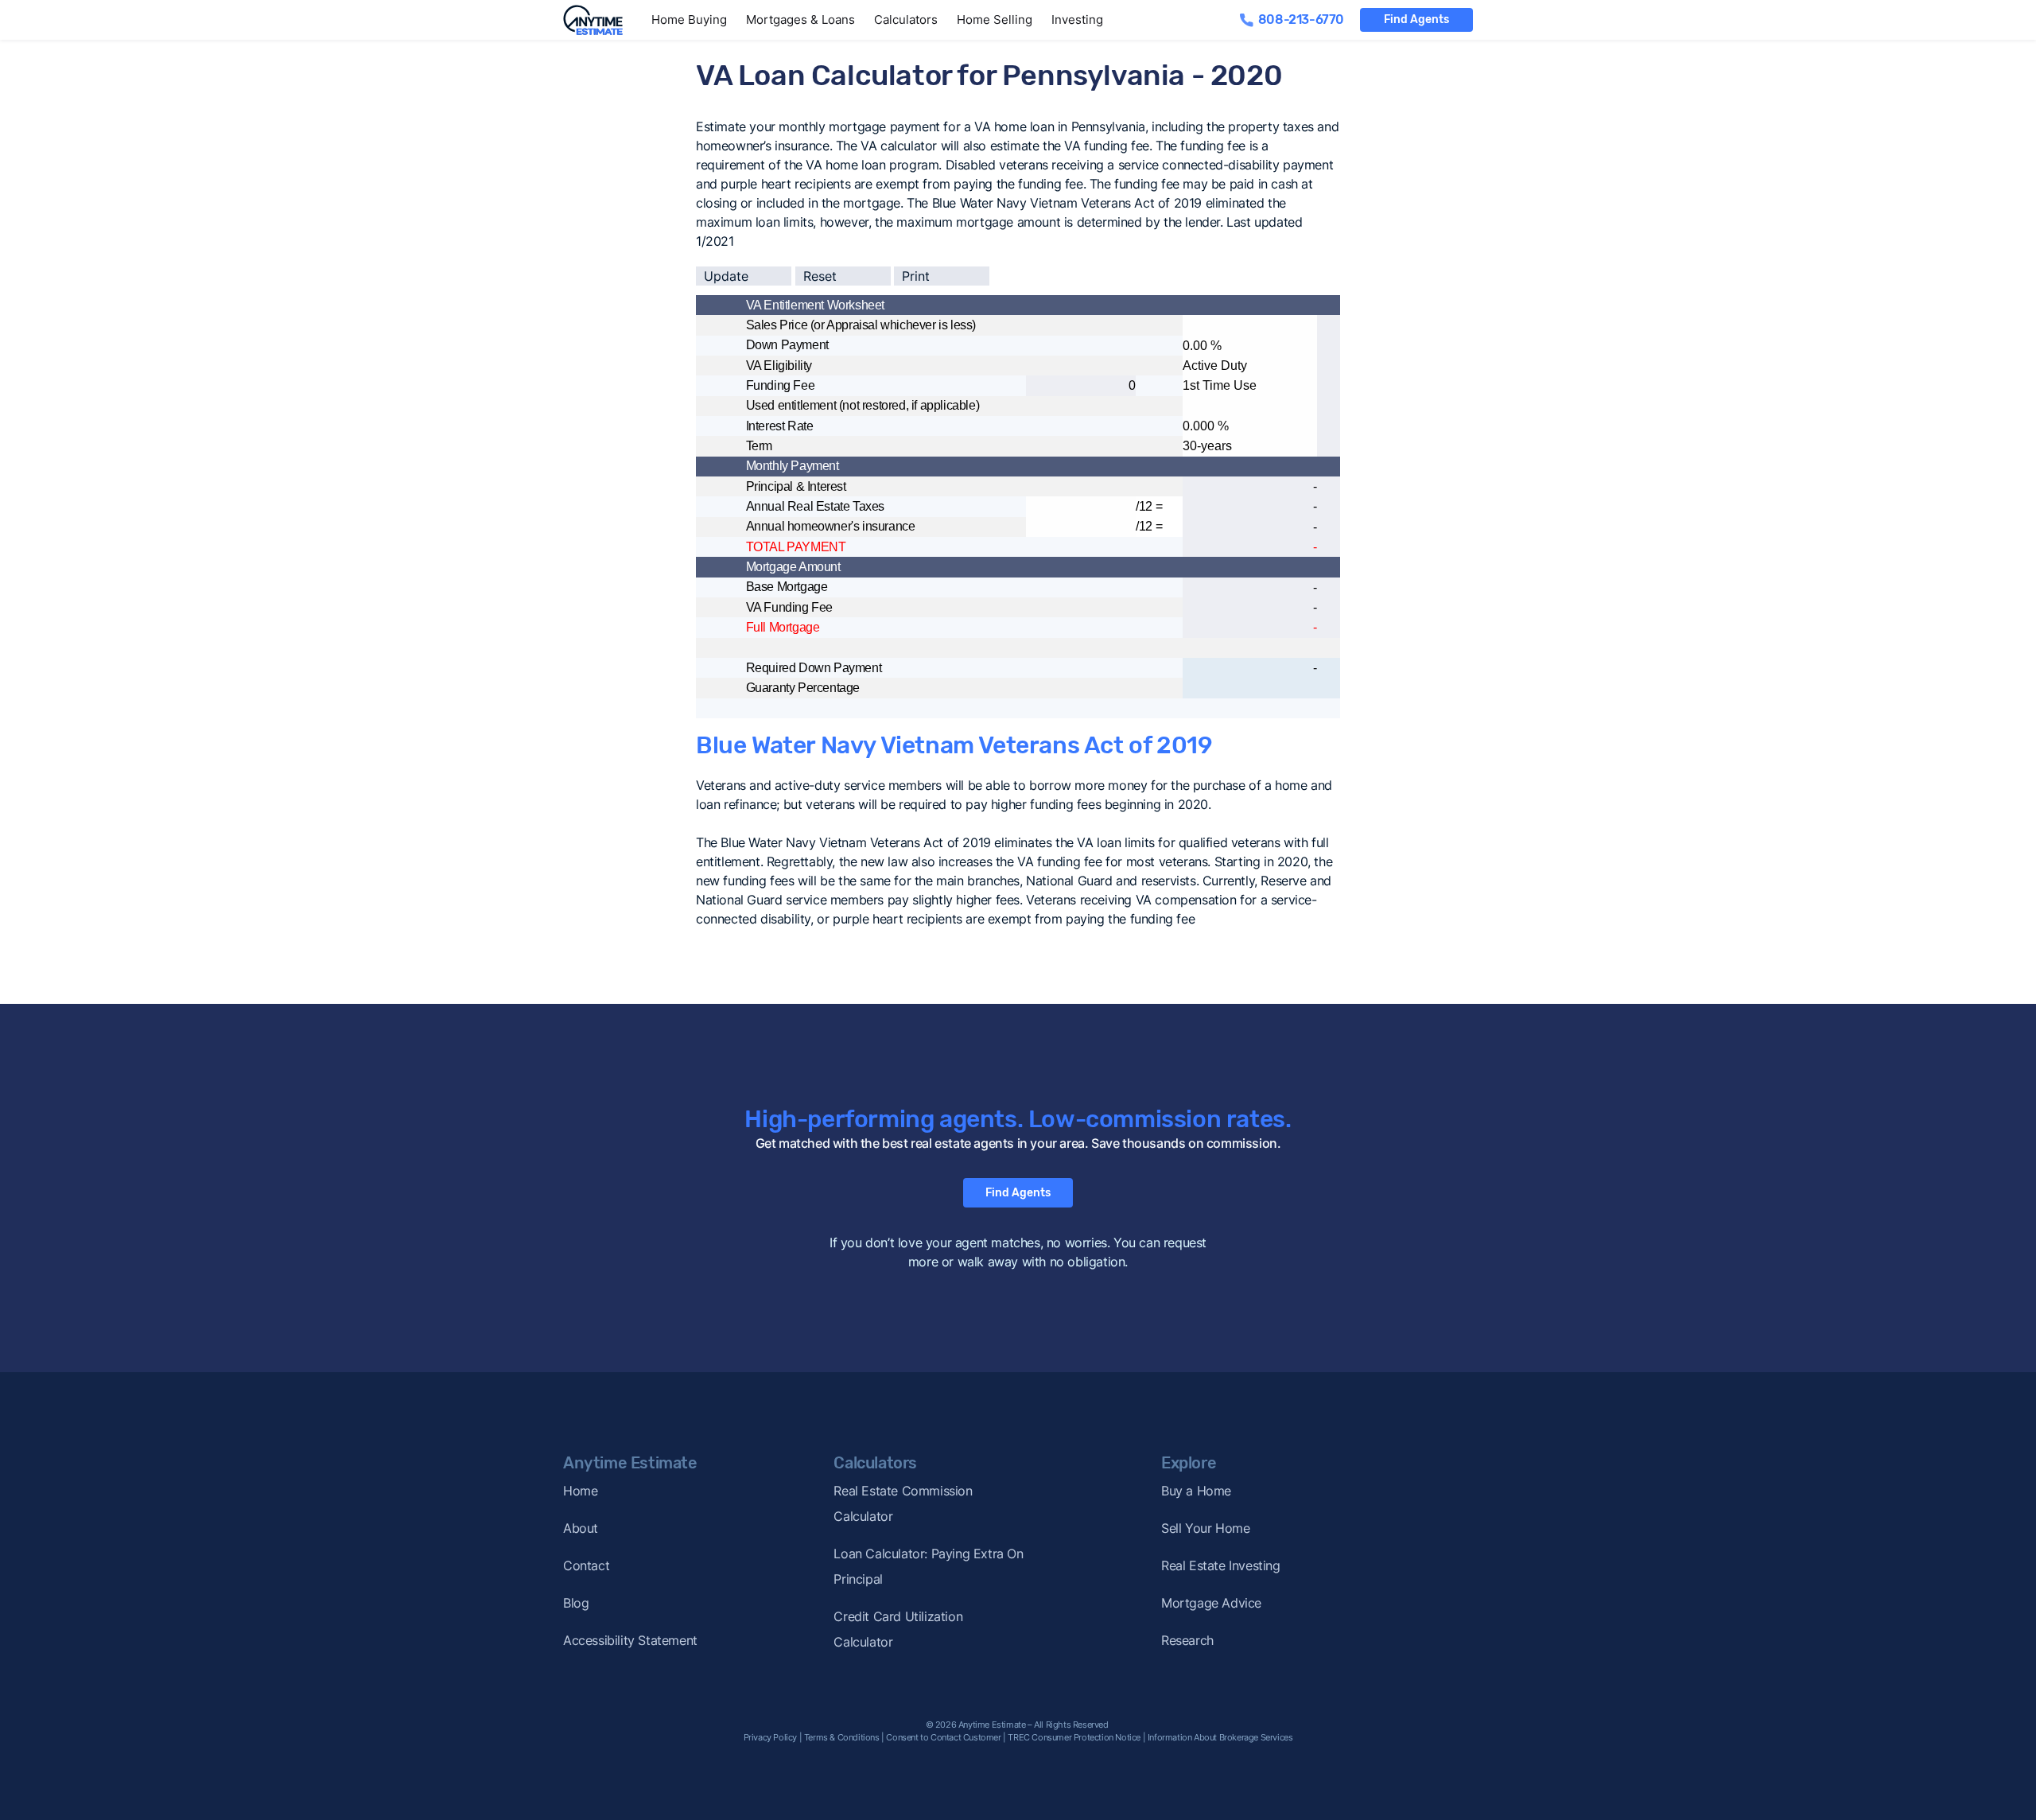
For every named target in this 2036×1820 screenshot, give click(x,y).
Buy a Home (1196, 1491)
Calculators (906, 19)
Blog (576, 1603)
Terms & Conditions (842, 1737)
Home (580, 1491)
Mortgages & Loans (800, 19)
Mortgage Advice (1211, 1603)
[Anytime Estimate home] (602, 20)
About (581, 1528)
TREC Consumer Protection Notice (1074, 1737)
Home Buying (689, 19)
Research (1187, 1640)
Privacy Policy (770, 1737)
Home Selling (995, 19)
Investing (1077, 19)
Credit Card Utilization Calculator (898, 1629)
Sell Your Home (1205, 1528)
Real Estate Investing (1221, 1565)
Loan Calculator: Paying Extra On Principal (928, 1566)
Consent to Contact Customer (943, 1737)
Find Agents (1416, 19)
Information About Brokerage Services (1220, 1737)
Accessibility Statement (630, 1640)
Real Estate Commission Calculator (903, 1503)
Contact (586, 1565)
